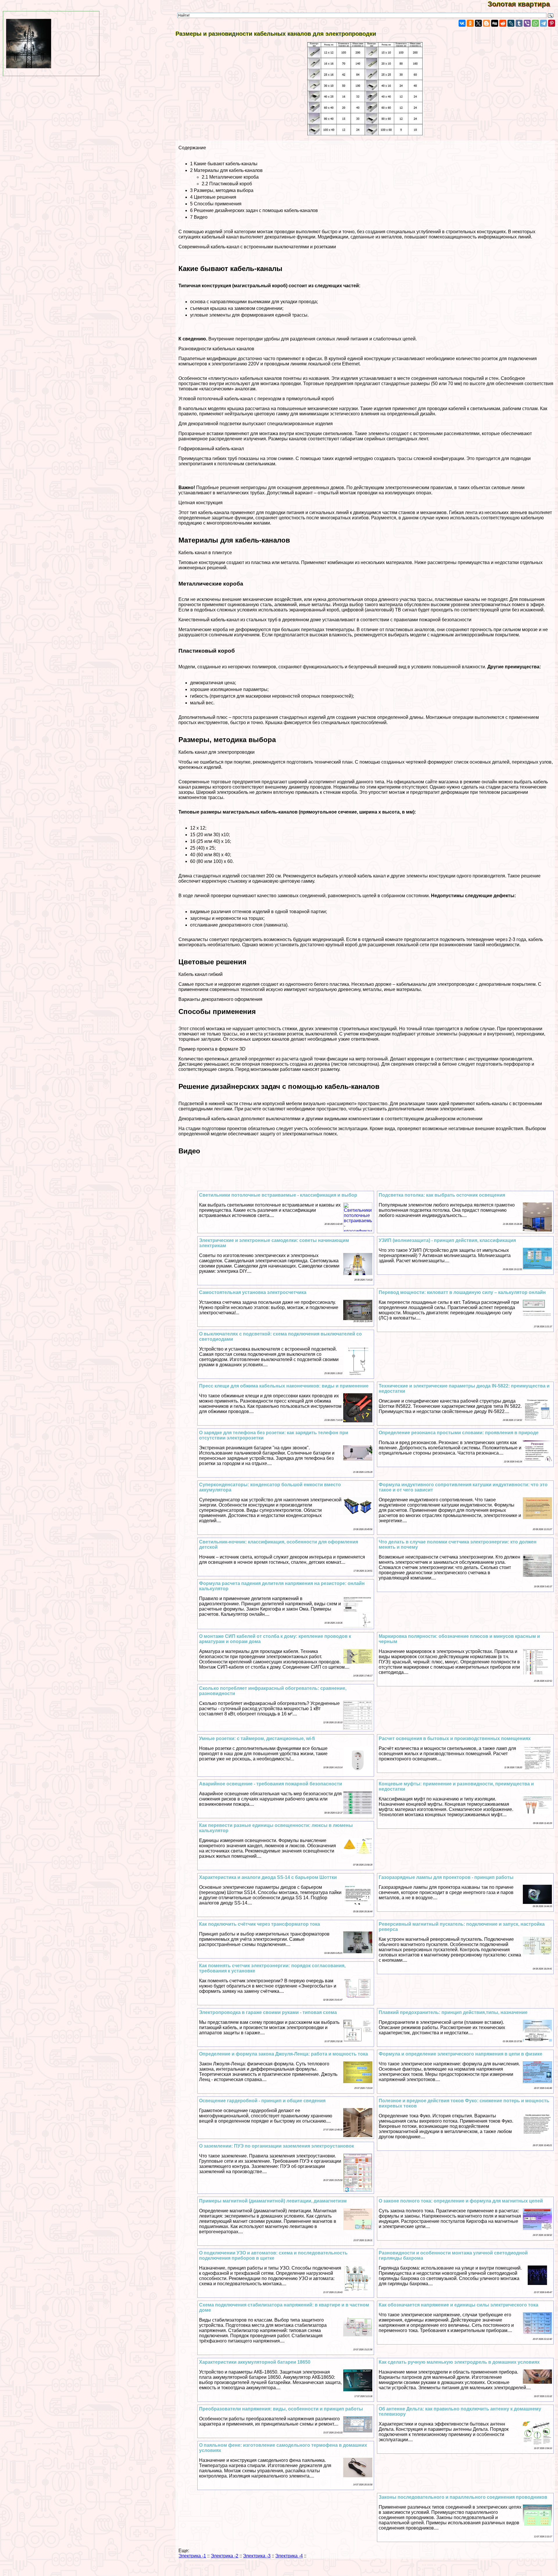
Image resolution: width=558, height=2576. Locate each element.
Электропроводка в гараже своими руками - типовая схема (268, 2012)
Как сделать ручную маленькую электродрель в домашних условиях (459, 2362)
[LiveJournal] (511, 23)
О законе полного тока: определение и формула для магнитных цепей (461, 2201)
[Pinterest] (552, 23)
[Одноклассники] (470, 23)
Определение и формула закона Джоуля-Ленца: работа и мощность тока (284, 2054)
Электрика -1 (192, 2556)
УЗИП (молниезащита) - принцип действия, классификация (447, 1240)
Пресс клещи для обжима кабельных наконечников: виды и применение (284, 1386)
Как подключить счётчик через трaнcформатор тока (260, 1924)
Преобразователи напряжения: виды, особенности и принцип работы (281, 2409)
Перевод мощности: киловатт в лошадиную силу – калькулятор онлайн (462, 1292)
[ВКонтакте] (462, 23)
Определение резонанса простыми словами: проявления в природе (459, 1433)
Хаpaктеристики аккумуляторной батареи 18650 (255, 2362)
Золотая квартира (523, 4)
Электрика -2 (225, 2556)
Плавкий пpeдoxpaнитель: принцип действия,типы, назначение (453, 2012)
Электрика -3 (257, 2556)
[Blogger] (487, 23)
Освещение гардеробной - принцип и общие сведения (262, 2101)
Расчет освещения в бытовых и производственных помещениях (455, 1738)
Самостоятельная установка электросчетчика (253, 1292)
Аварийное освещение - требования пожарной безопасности (271, 1784)
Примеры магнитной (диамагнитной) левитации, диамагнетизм (273, 2201)
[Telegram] (543, 23)
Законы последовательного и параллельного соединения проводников (463, 2497)
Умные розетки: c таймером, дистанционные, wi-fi (257, 1738)
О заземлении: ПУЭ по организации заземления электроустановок (277, 2146)
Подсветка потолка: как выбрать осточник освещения (442, 1195)
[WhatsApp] (535, 23)
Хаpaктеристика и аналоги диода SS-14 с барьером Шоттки (268, 1877)
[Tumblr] (519, 23)
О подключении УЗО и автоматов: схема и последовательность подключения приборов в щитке (273, 2255)
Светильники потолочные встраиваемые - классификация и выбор (278, 1195)
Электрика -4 (289, 2556)
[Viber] (527, 23)
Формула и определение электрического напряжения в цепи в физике (460, 2054)
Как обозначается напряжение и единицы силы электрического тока (458, 2305)
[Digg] (495, 23)
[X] (478, 23)
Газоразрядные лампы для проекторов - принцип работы (446, 1877)
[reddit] (503, 23)
